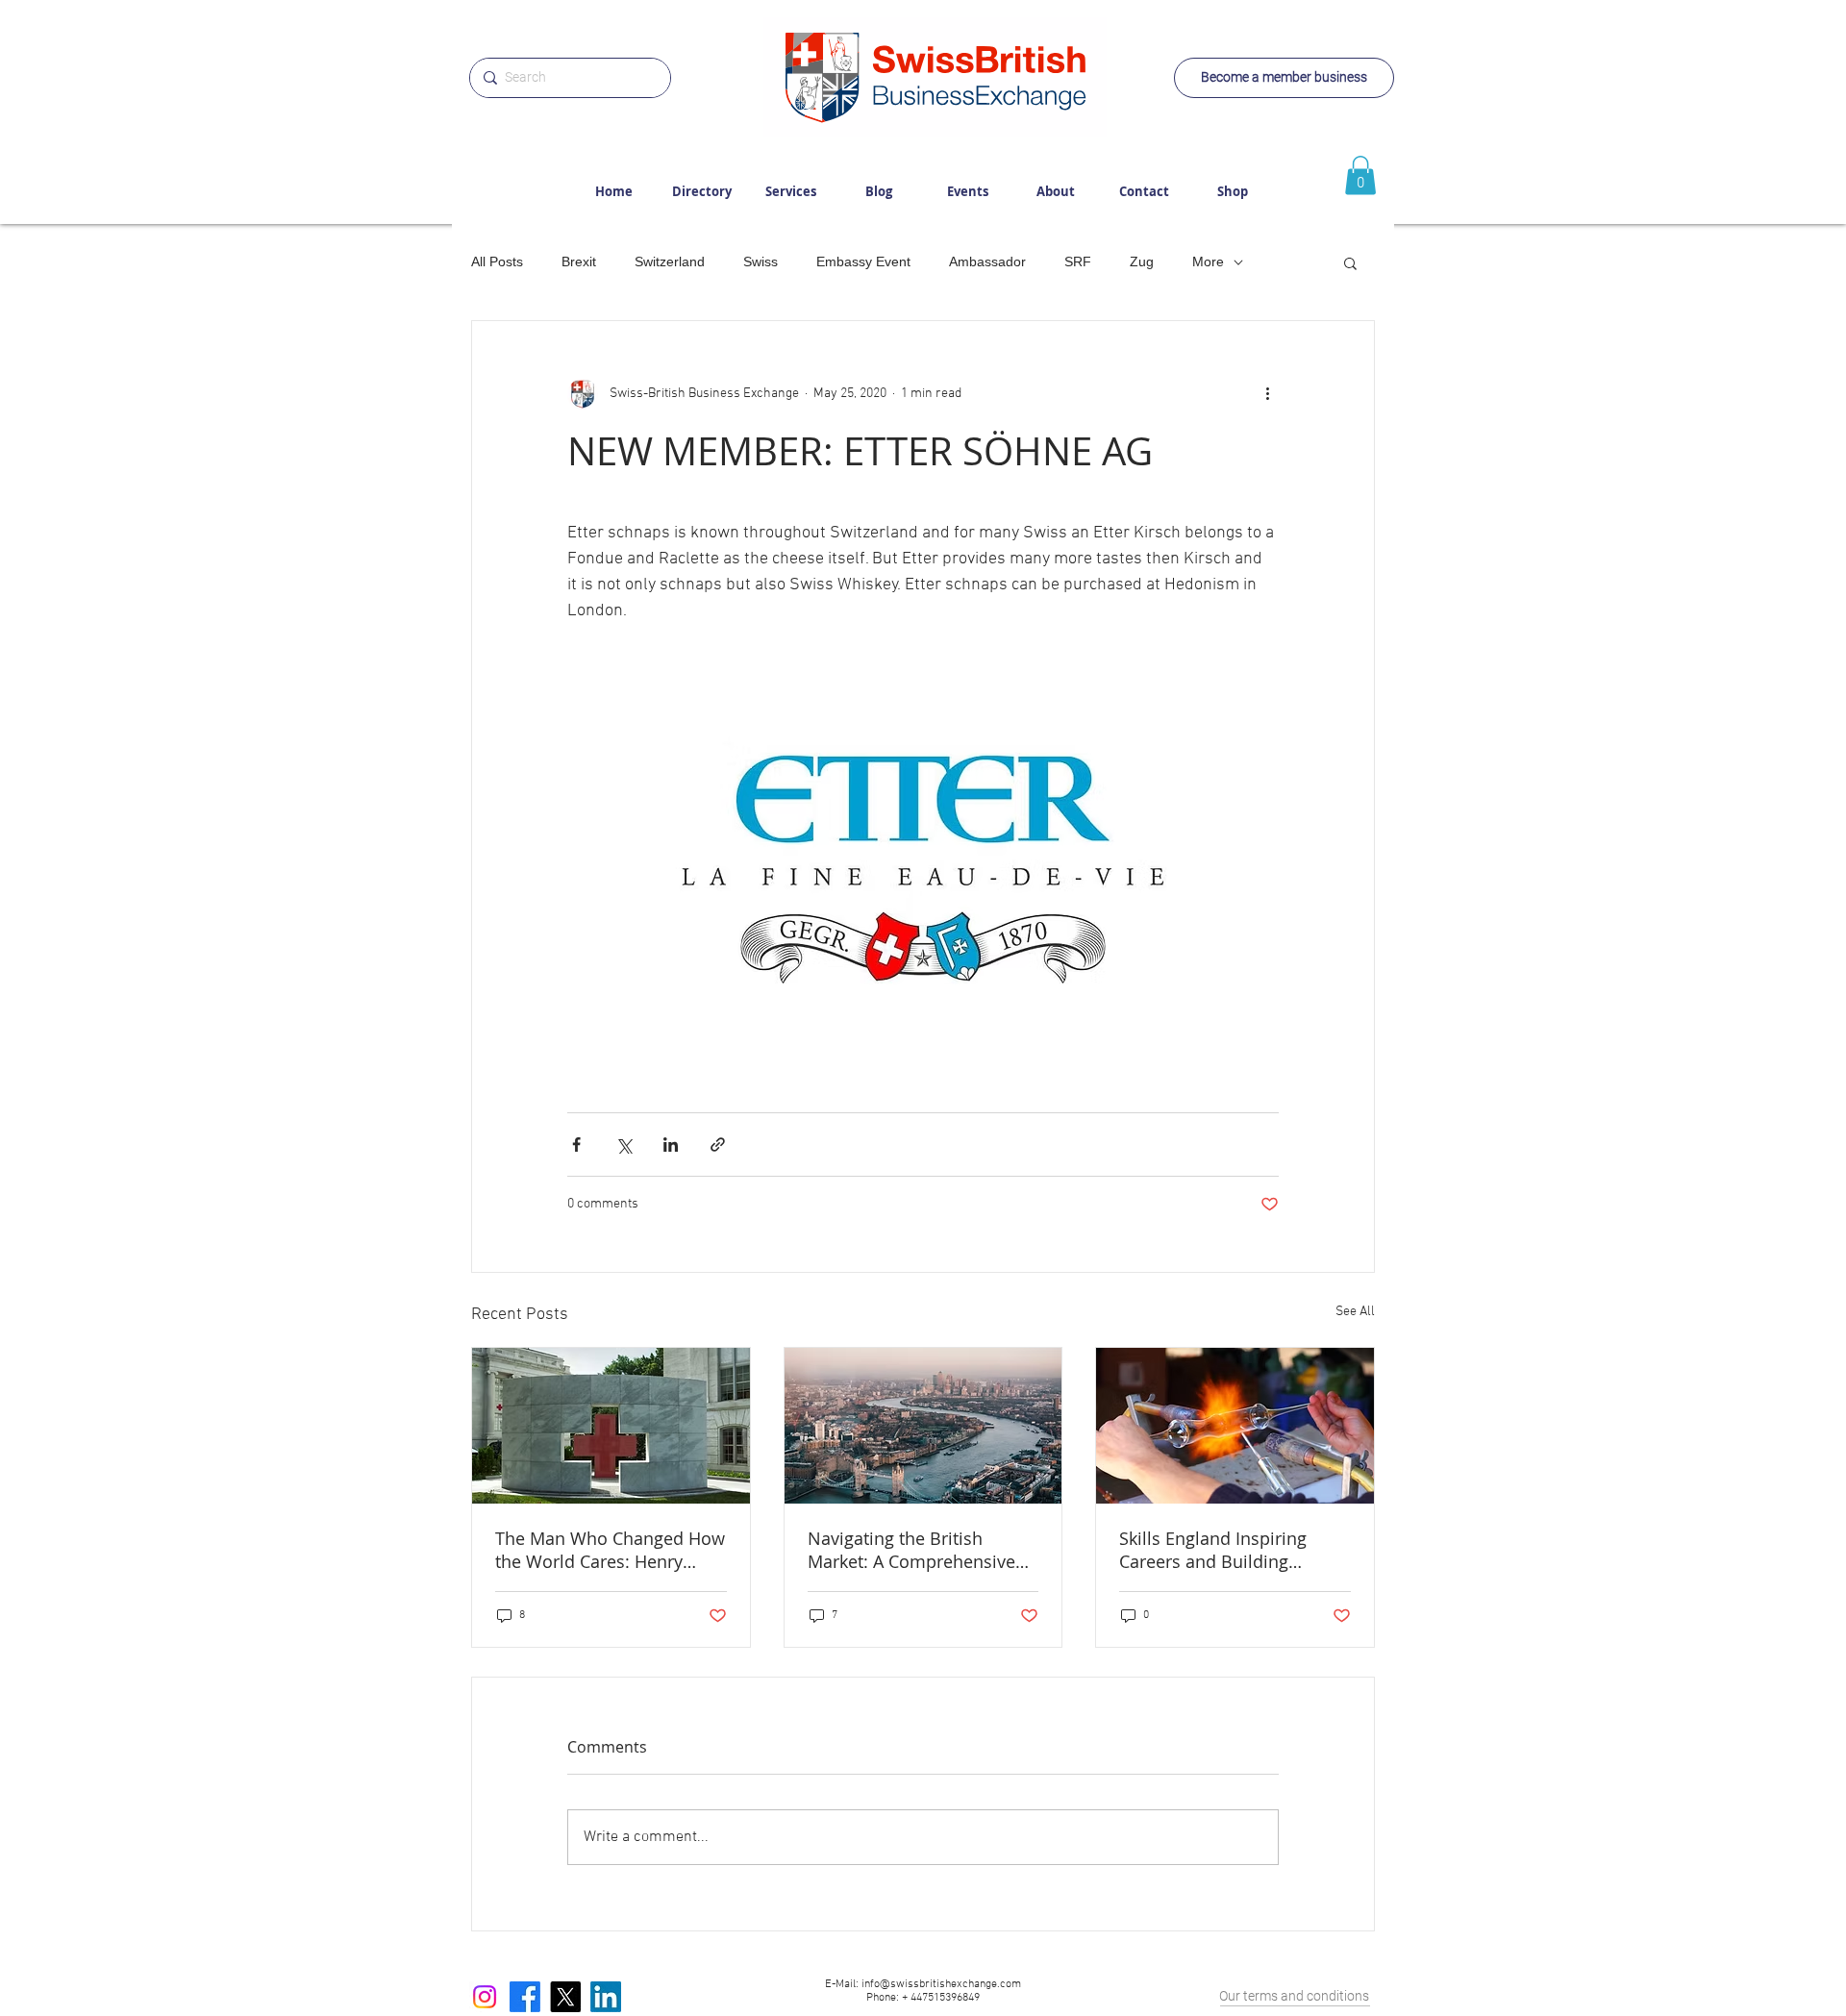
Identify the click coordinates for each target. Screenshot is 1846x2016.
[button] (1350, 262)
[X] (565, 1997)
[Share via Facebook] (576, 1145)
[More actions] (1267, 394)
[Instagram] (485, 1997)
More (1208, 261)
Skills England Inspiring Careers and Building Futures (1213, 1550)
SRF (1078, 261)
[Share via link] (718, 1145)
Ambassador (987, 261)
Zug (1142, 261)
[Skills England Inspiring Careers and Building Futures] (1235, 1426)
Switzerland (670, 261)
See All (1355, 1312)
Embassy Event (863, 261)
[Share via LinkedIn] (671, 1145)
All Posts (497, 261)
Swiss (761, 261)
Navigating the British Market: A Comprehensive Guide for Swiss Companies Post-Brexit (919, 1550)
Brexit (579, 261)
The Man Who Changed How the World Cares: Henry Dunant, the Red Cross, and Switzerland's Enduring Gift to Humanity (610, 1550)
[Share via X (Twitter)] (624, 1145)
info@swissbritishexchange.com (941, 1984)
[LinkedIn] (606, 1997)
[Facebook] (525, 1997)
